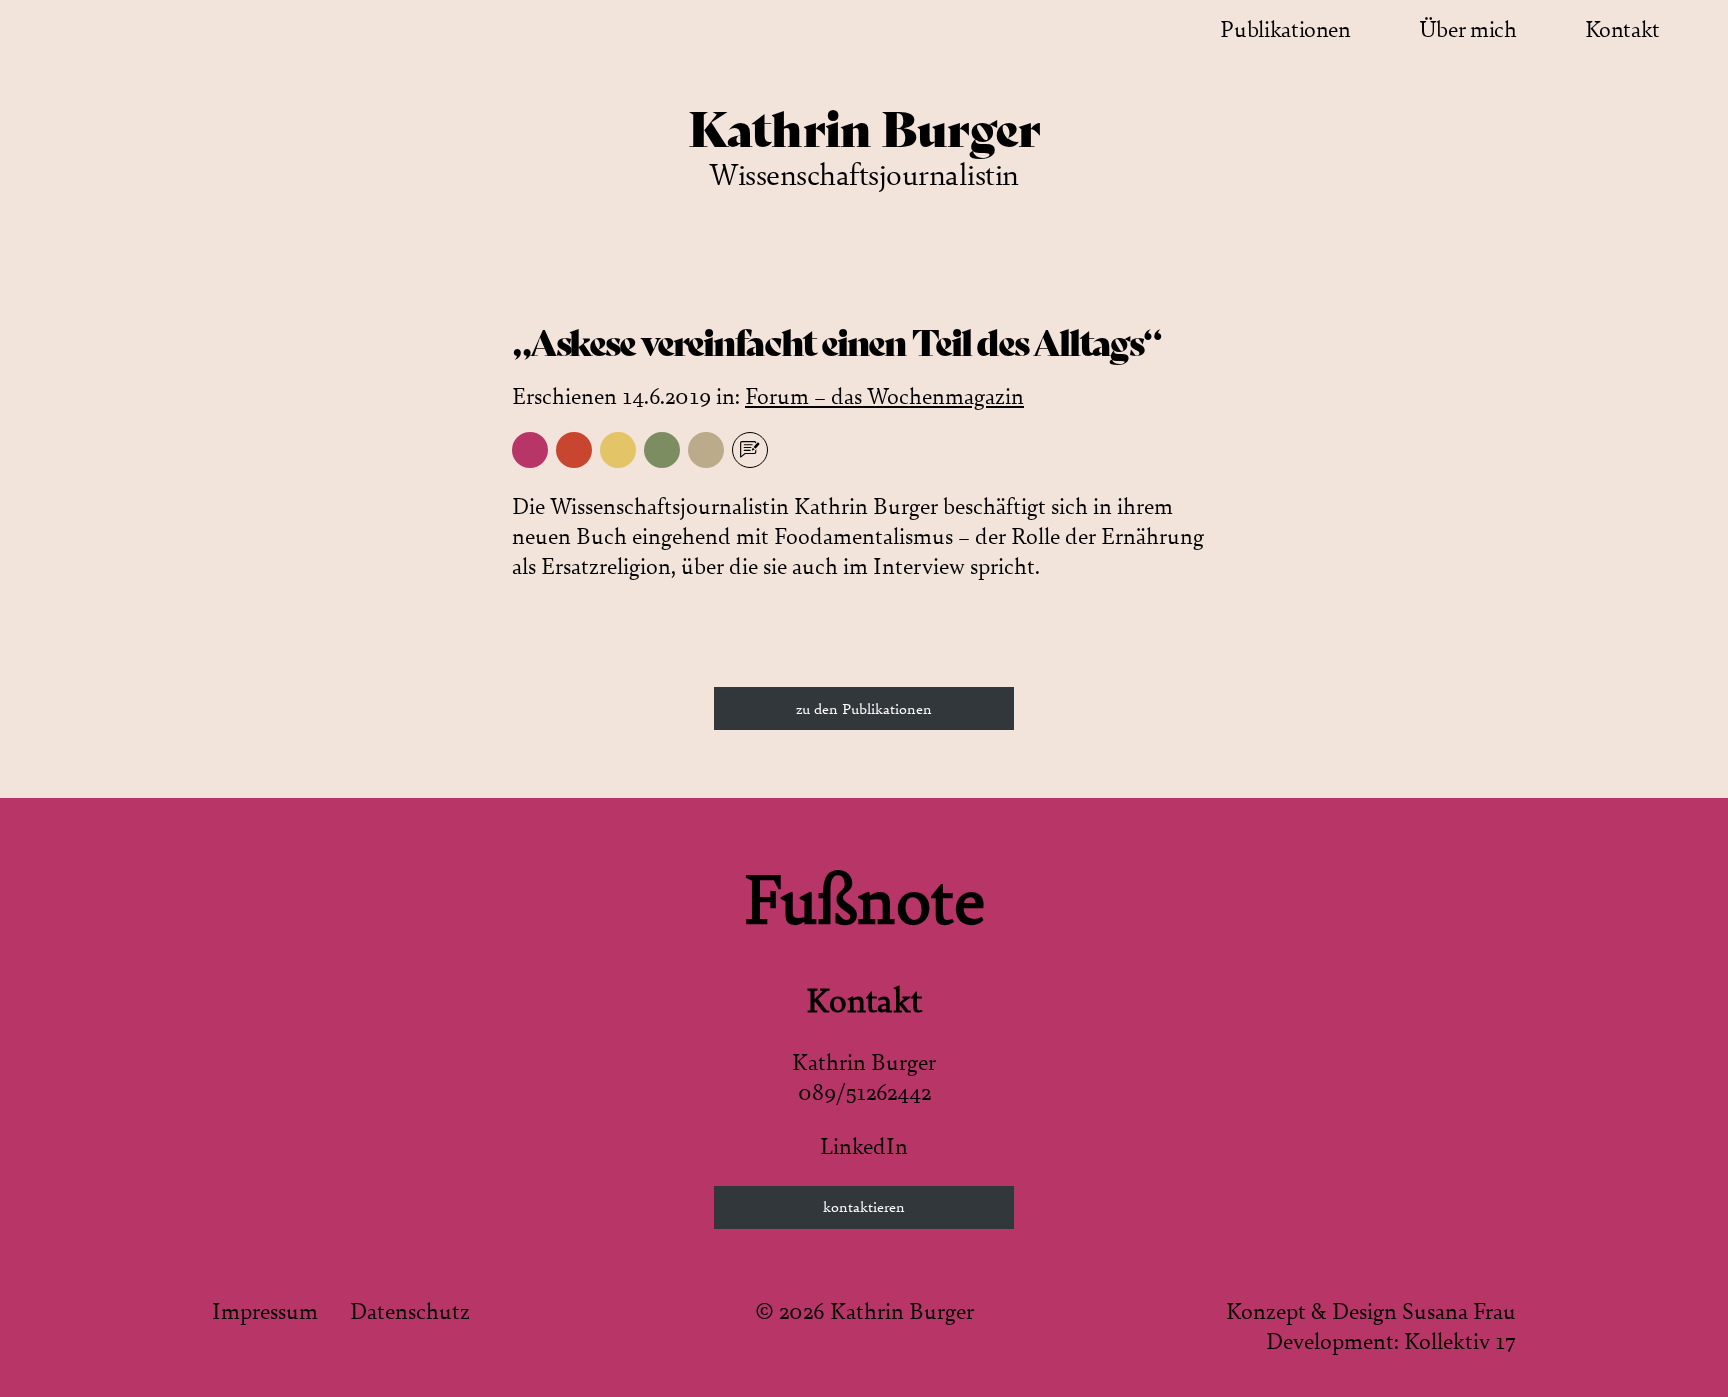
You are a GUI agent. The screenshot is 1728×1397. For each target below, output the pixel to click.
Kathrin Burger (864, 130)
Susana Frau (1459, 1312)
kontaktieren (864, 1207)
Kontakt (1622, 30)
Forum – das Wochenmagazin (884, 397)
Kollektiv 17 (1460, 1342)
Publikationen (1285, 30)
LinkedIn (864, 1147)
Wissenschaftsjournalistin (864, 175)
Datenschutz (410, 1312)
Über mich (1468, 30)
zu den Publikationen (864, 709)
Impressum (265, 1312)
